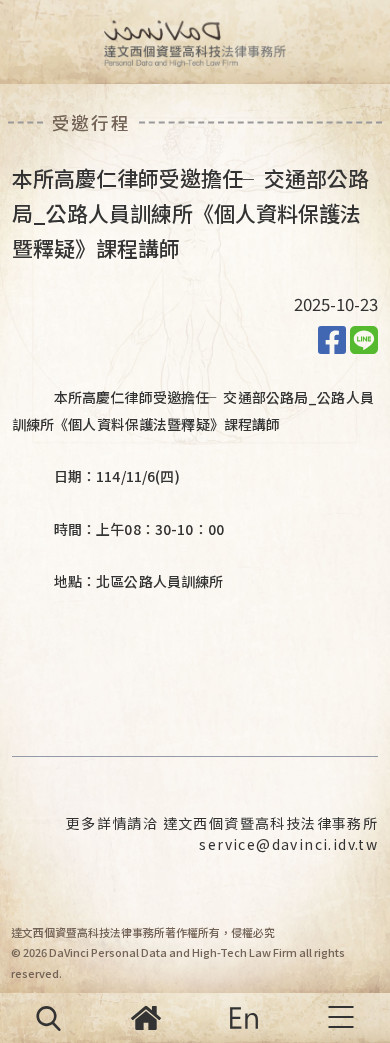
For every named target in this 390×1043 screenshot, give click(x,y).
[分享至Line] (364, 338)
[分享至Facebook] (332, 338)
